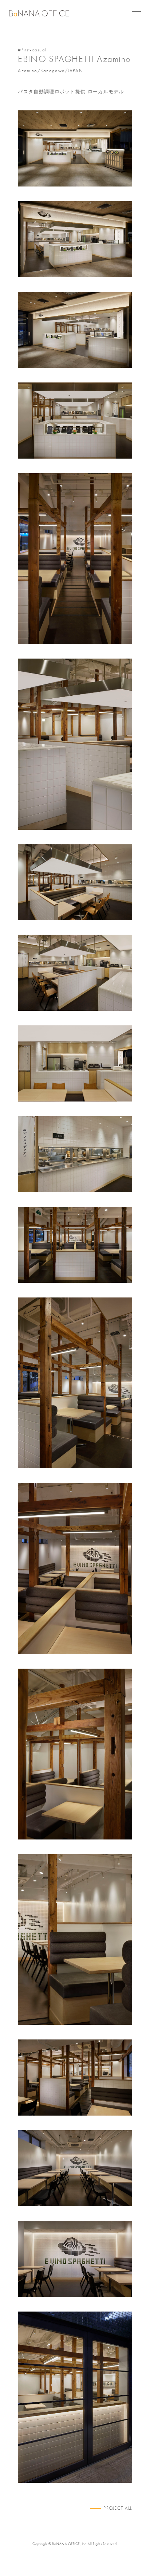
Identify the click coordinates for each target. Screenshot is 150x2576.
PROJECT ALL (118, 2508)
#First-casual (32, 50)
